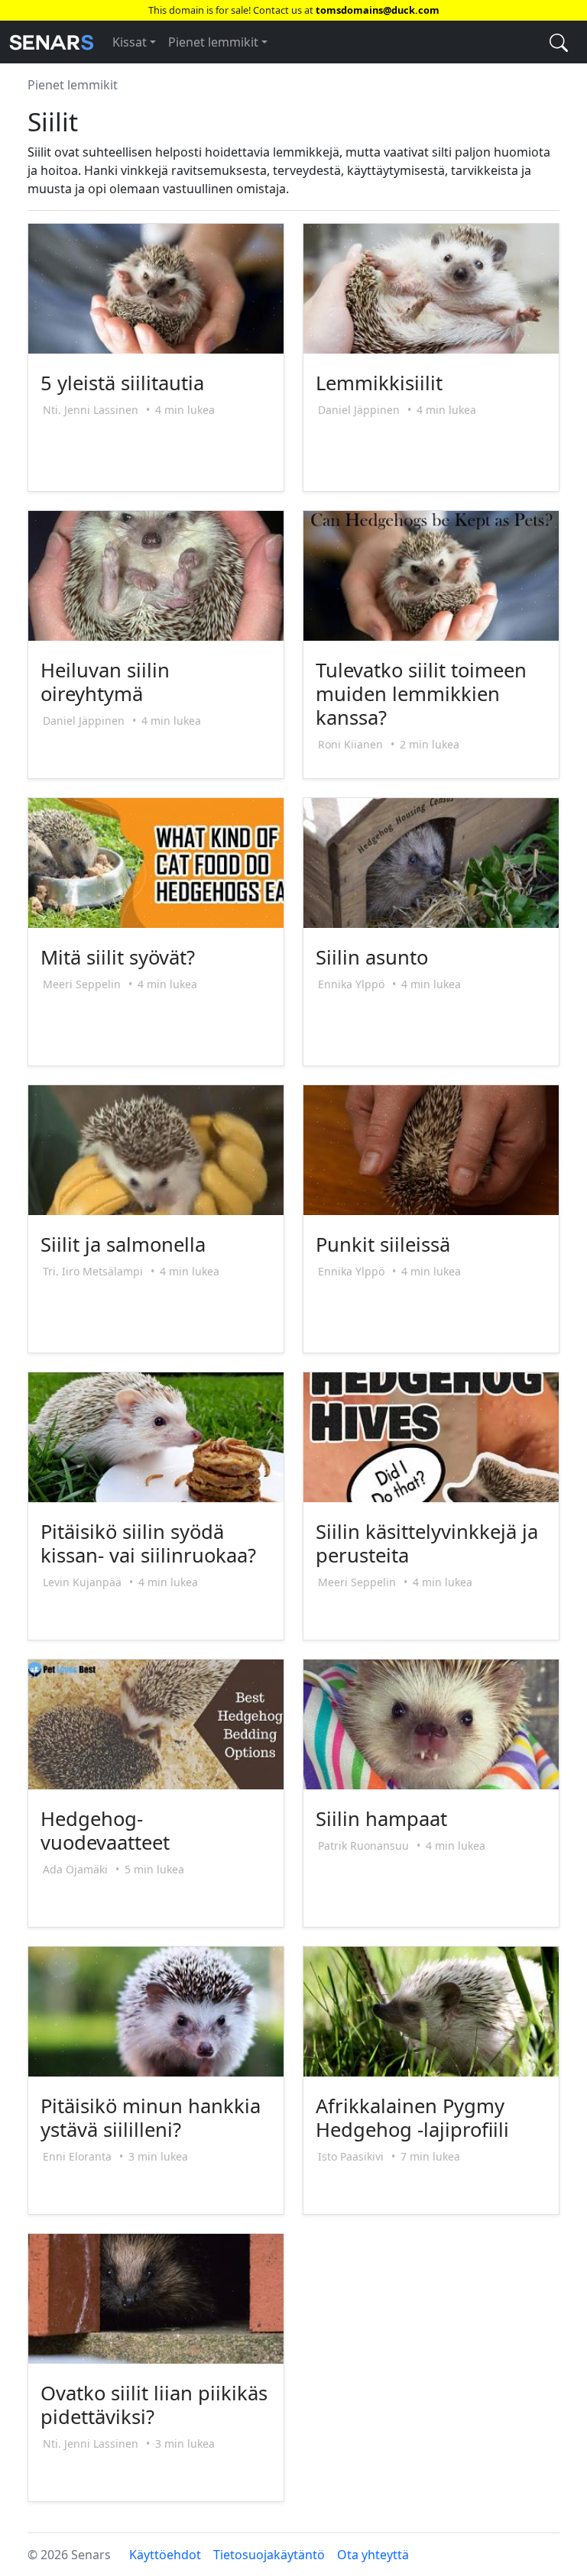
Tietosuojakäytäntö (269, 2555)
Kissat (130, 42)
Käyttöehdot (165, 2555)
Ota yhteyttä (373, 2555)
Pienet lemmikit (213, 42)
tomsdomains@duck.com (378, 10)
